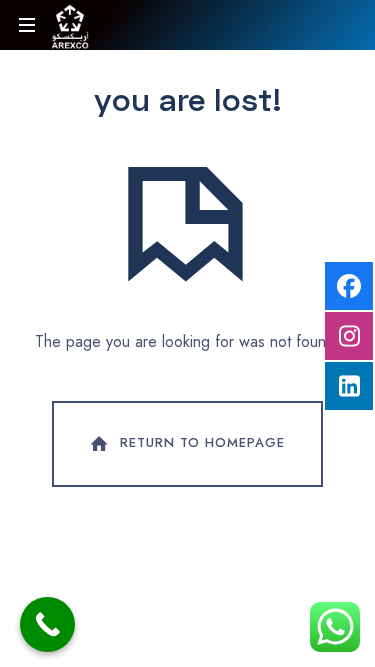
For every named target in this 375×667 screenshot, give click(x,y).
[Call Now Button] (47, 624)
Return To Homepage (202, 442)
